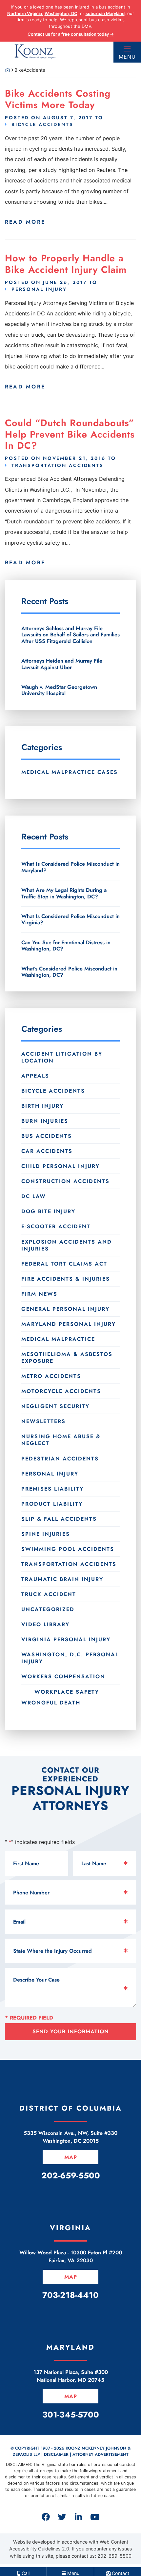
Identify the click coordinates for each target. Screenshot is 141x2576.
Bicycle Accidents (42, 124)
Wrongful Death (51, 1702)
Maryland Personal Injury (69, 1324)
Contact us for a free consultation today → (71, 34)
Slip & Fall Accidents (59, 1519)
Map (71, 2157)
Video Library (45, 1624)
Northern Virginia (25, 13)
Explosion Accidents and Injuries (67, 1245)
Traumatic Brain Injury (62, 1579)
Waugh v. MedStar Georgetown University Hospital (59, 690)
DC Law (34, 1196)
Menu (127, 57)
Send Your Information (71, 2031)
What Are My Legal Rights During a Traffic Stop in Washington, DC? (64, 893)
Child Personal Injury (60, 1166)
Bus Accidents (47, 1136)
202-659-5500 (114, 2556)
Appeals (35, 1076)
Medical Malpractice (58, 1339)
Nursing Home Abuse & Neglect (61, 1440)
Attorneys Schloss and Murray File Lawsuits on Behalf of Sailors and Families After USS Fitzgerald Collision (70, 635)
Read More (25, 222)
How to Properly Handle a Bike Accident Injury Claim (66, 264)
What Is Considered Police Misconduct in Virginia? (70, 919)
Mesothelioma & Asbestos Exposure (67, 1358)
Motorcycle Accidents (61, 1391)
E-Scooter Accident (56, 1226)
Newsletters (43, 1421)
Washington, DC (61, 13)
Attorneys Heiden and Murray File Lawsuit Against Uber (62, 664)
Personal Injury (39, 289)
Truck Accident (49, 1594)
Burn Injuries (45, 1121)
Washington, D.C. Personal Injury (70, 1658)
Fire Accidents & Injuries (66, 1279)
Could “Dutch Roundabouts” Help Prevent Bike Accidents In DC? (70, 434)
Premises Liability (52, 1489)
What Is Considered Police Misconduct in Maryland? (70, 867)
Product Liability (52, 1504)
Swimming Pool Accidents (68, 1549)
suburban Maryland (105, 13)
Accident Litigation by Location (62, 1057)
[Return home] (8, 70)
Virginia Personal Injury (66, 1639)
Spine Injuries (46, 1534)
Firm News (39, 1294)
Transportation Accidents (58, 465)
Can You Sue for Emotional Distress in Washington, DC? (66, 946)
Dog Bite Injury (48, 1211)
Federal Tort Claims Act (64, 1264)
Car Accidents (47, 1151)
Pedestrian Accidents (60, 1459)
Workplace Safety (67, 1692)
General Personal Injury (65, 1309)
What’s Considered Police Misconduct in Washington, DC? (69, 972)
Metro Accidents (51, 1376)
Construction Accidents (65, 1181)
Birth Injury (42, 1106)
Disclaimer (56, 2454)
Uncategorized (48, 1609)
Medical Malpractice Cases (70, 772)
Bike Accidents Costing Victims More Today (58, 99)
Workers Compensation (63, 1676)
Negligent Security (55, 1406)
